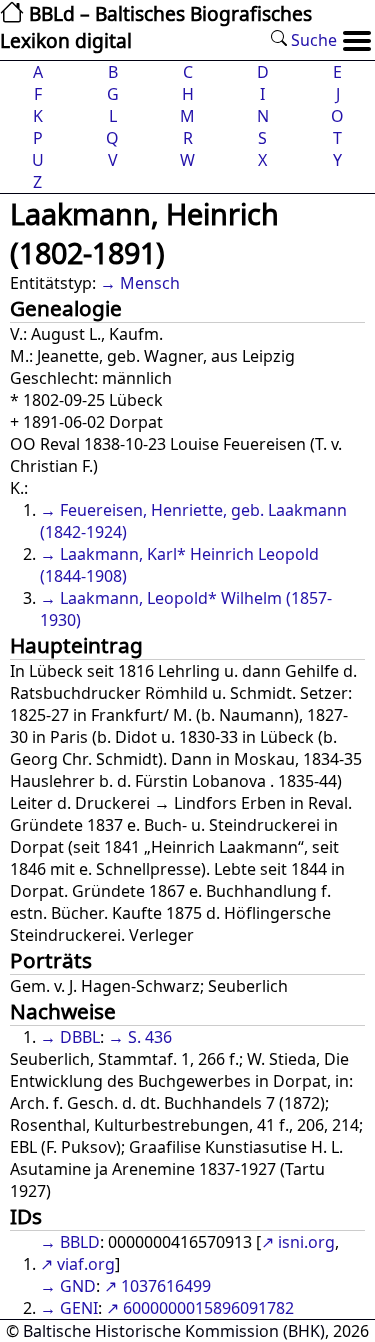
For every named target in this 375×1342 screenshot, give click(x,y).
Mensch (150, 283)
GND (78, 1286)
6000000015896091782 (208, 1308)
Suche (312, 40)
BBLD (80, 1242)
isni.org (306, 1242)
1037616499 (166, 1286)
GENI (79, 1308)
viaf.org (86, 1264)
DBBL (80, 1037)
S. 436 (150, 1037)
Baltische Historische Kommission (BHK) (174, 1331)
